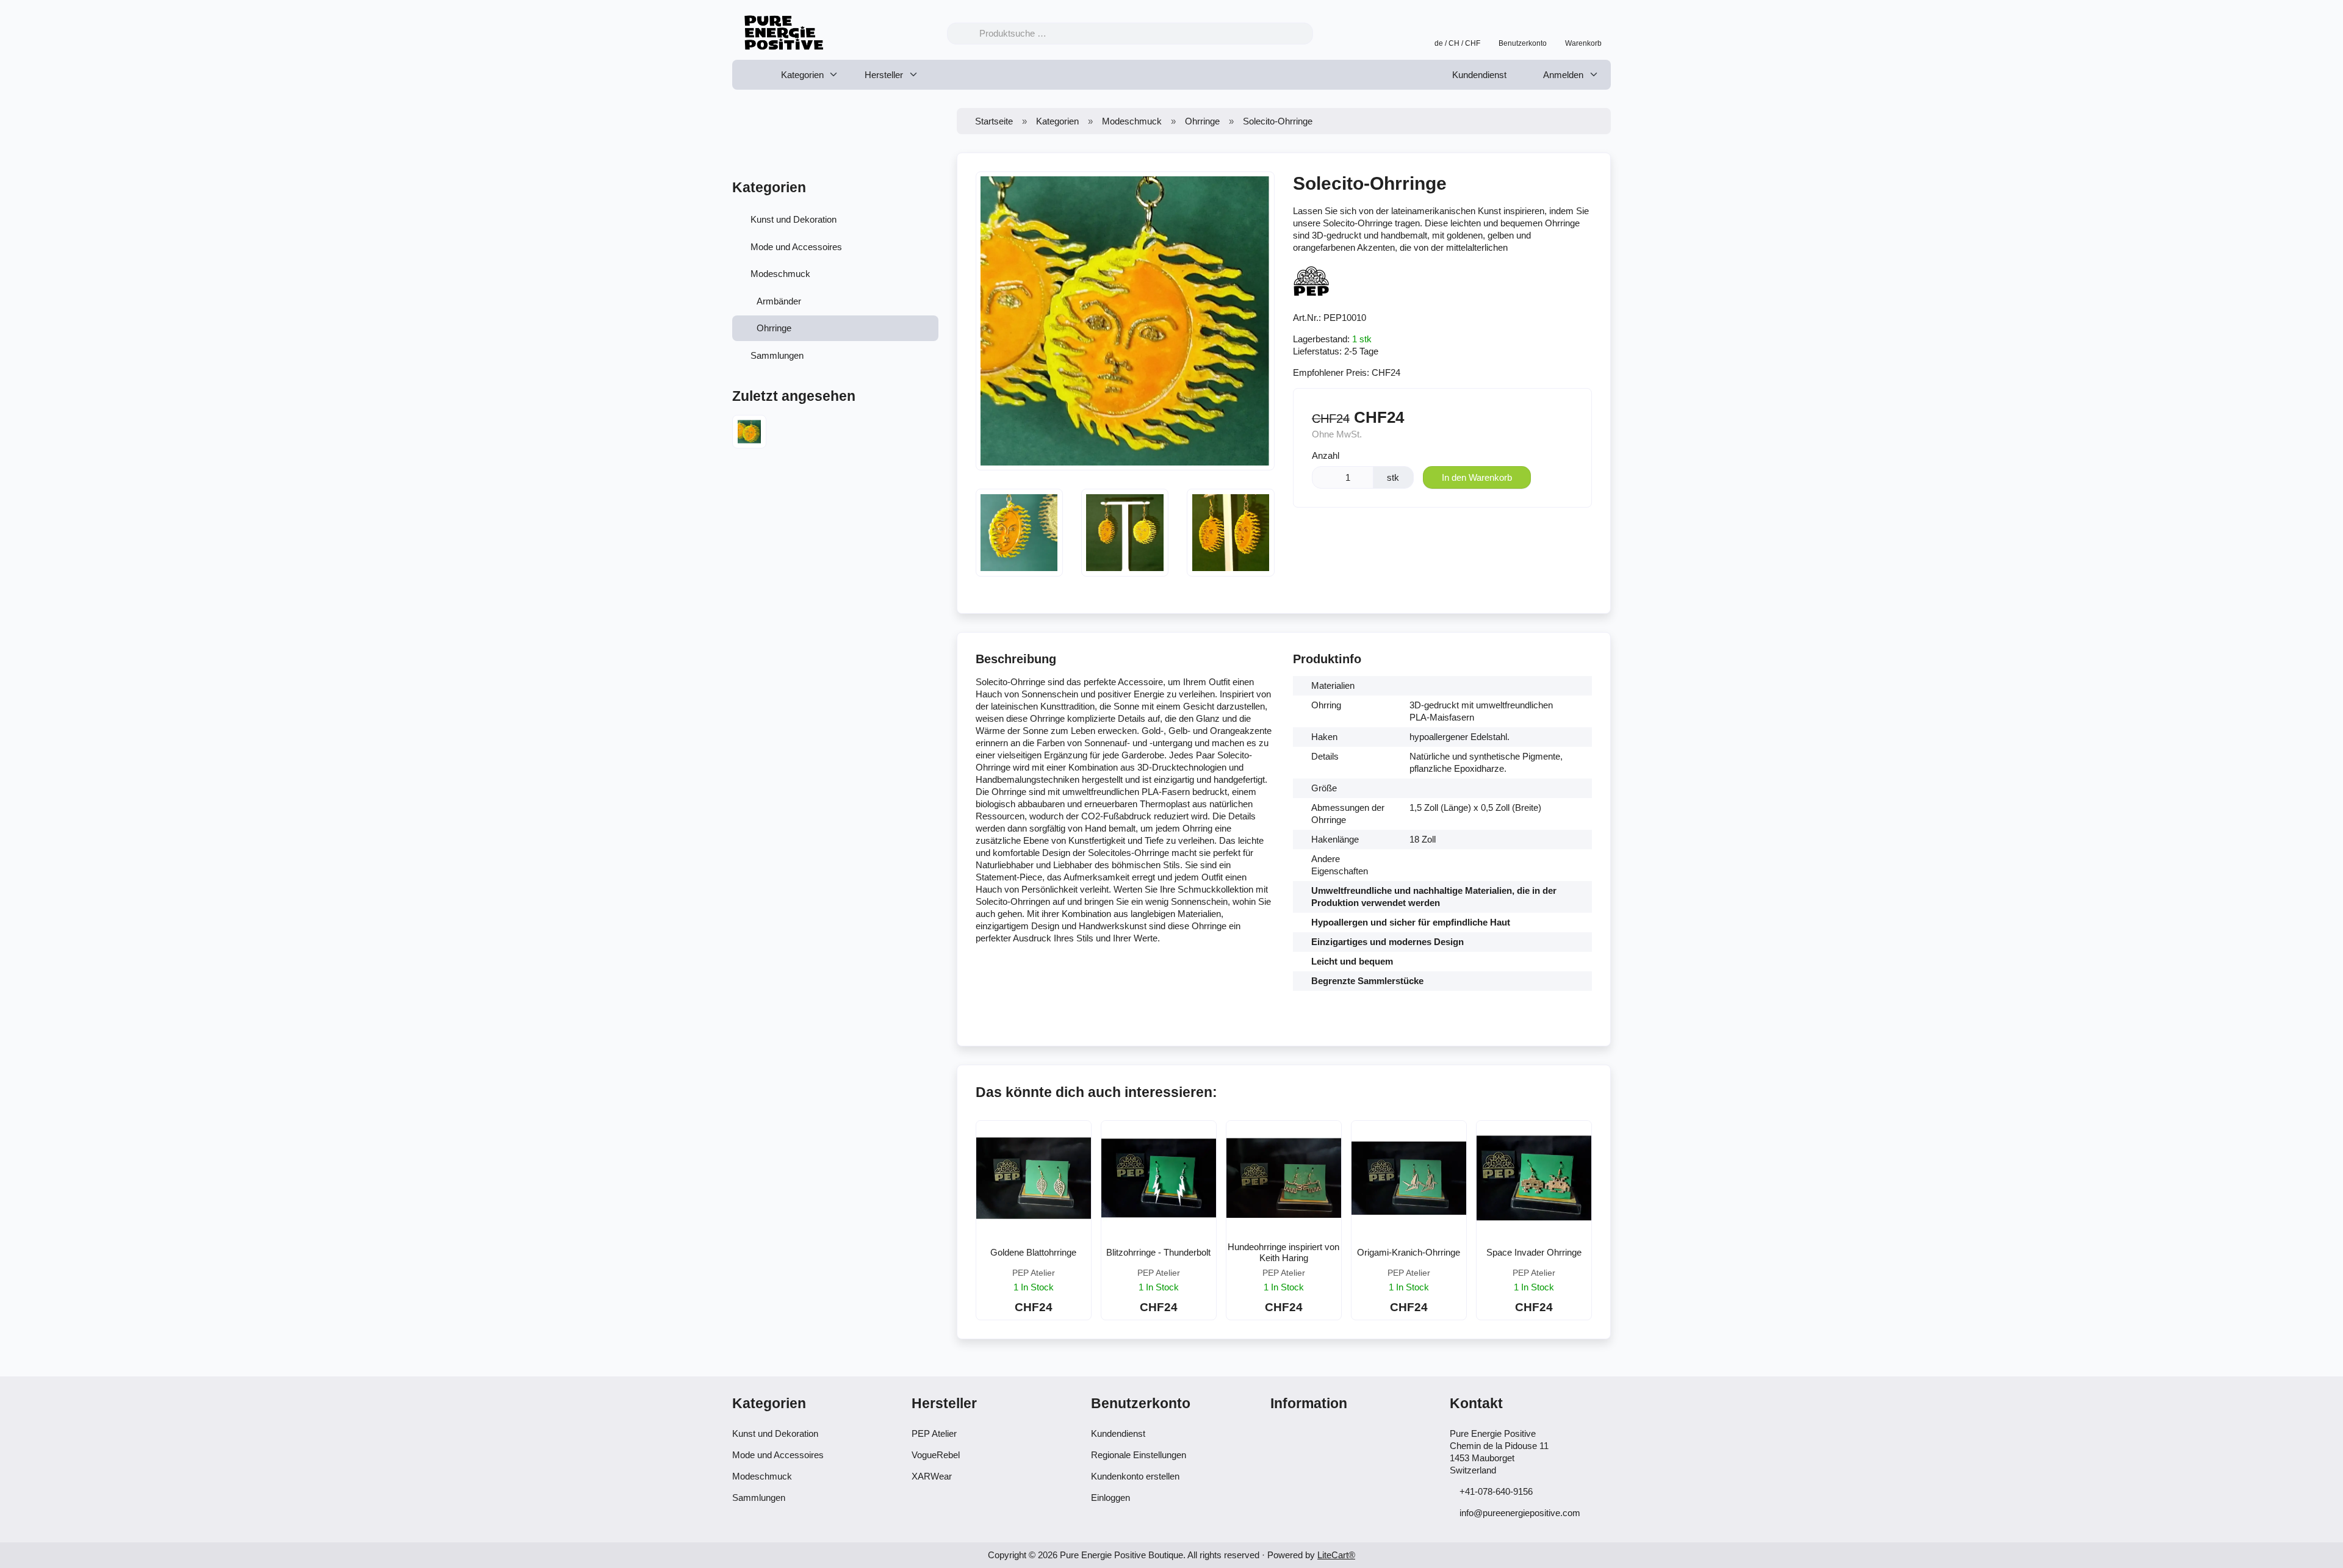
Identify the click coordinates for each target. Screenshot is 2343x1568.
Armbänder (779, 301)
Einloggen (1110, 1498)
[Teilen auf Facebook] (1454, 534)
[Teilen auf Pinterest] (1484, 534)
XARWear (932, 1476)
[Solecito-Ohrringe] (749, 433)
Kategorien (802, 75)
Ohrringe (774, 328)
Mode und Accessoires (796, 247)
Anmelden (1562, 75)
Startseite (994, 121)
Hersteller (884, 75)
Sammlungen (777, 355)
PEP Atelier (934, 1433)
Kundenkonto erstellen (1135, 1476)
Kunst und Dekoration (794, 219)
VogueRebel (936, 1455)
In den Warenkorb (1477, 477)
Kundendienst (1479, 75)
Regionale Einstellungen (1139, 1455)
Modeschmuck (780, 274)
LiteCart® (1336, 1555)
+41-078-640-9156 (1496, 1491)
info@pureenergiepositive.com (1520, 1513)
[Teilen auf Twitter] (1426, 534)
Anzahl (1326, 455)
